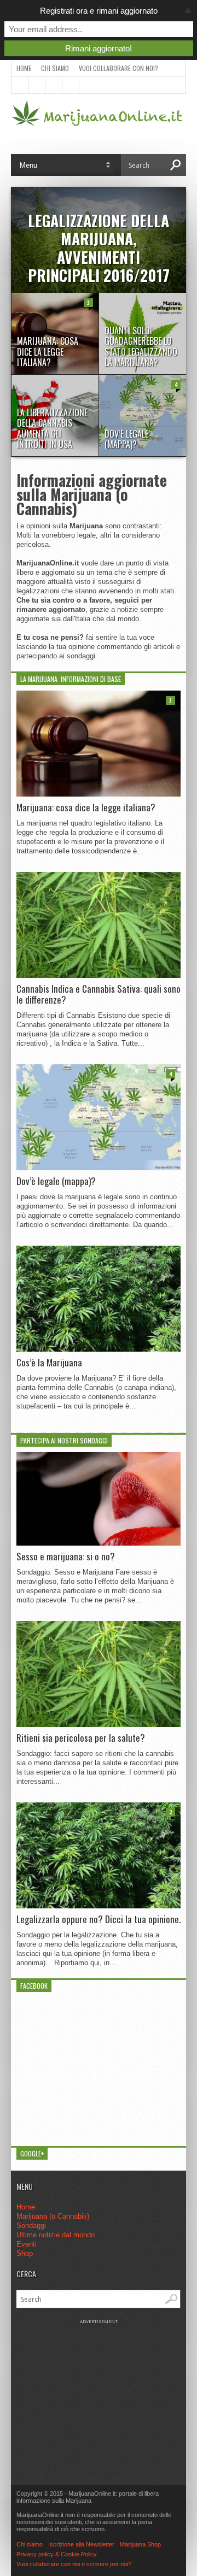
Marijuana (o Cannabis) (53, 2216)
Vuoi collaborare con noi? (118, 68)
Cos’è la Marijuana (49, 1363)
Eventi (27, 2244)
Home (24, 68)
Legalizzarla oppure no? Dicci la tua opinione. (99, 1919)
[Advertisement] (99, 2392)
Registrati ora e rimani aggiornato (99, 11)
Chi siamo (55, 68)
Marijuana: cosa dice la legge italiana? (86, 807)
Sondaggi (31, 2226)
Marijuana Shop (140, 2544)
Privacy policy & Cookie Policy (57, 2554)
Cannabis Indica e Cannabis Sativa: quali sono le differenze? (99, 995)
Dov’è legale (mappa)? (56, 1181)
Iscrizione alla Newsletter (81, 2544)
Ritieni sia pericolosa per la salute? (81, 1738)
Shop (25, 2253)
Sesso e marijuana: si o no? (66, 1557)
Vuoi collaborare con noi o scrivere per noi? (74, 2564)
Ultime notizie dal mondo (56, 2235)
